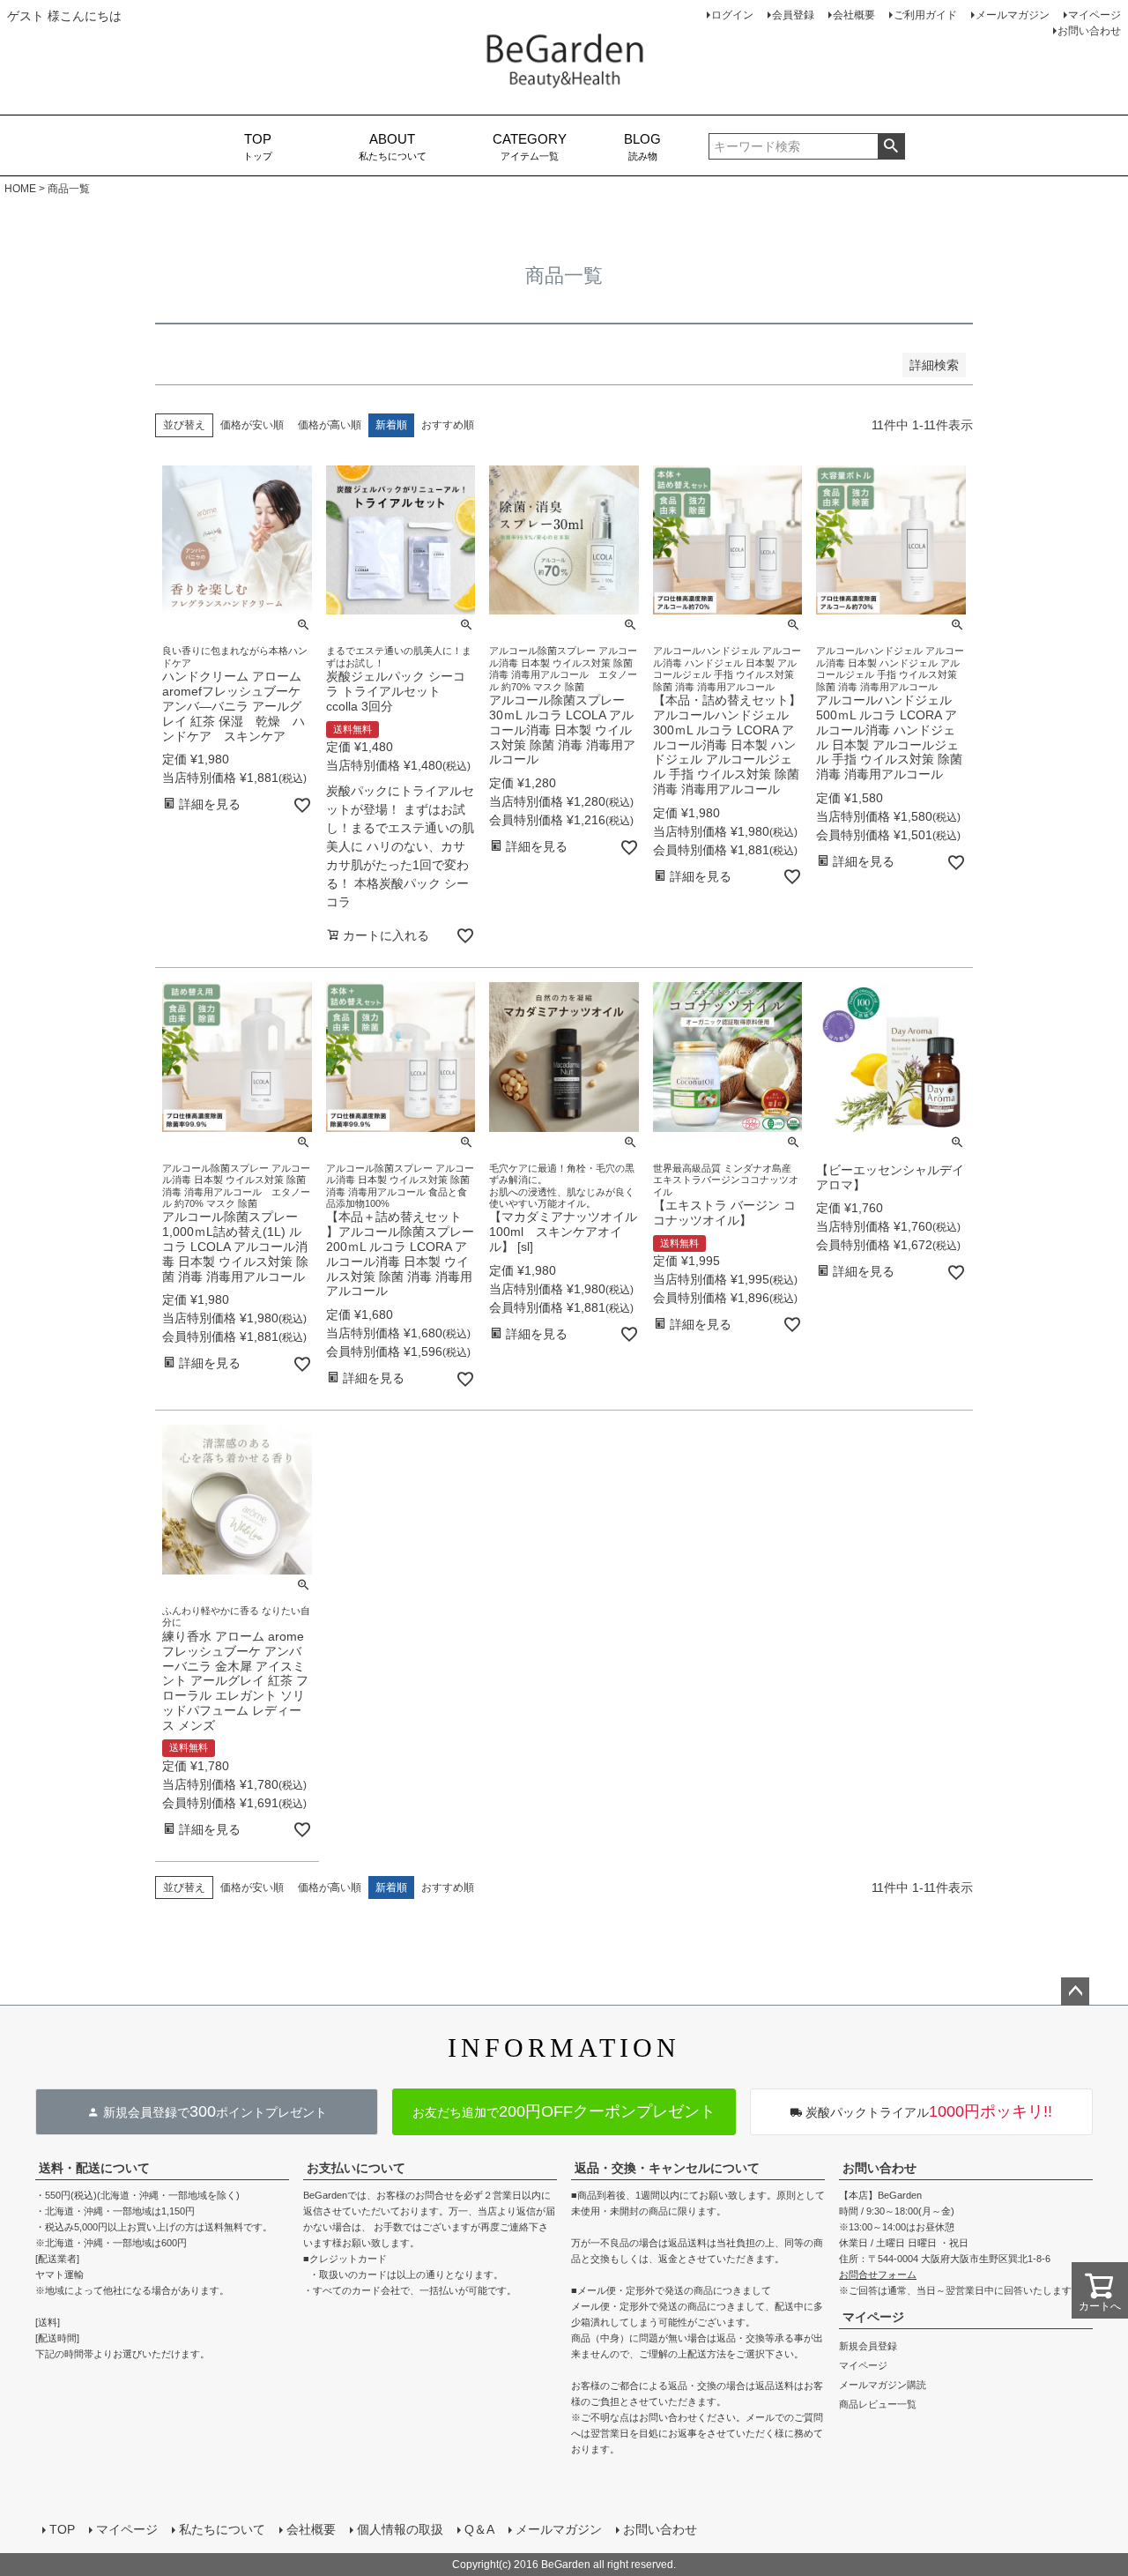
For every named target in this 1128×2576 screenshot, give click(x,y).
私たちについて (393, 147)
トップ (258, 147)
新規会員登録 (868, 2346)
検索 (891, 146)
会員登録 (793, 15)
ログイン (732, 15)
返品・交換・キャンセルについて (667, 2168)
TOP (62, 2529)
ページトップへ (1075, 1992)
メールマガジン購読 (883, 2385)
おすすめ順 (448, 425)
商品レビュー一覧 (878, 2404)
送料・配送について (94, 2168)
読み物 (642, 147)
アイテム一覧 (530, 147)
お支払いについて (356, 2168)
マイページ (1095, 15)
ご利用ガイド (925, 15)
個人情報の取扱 (400, 2529)
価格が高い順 (330, 425)
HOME (20, 189)
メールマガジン (1013, 15)
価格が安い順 (252, 425)
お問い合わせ (1089, 31)
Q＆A (479, 2529)
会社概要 (854, 15)
